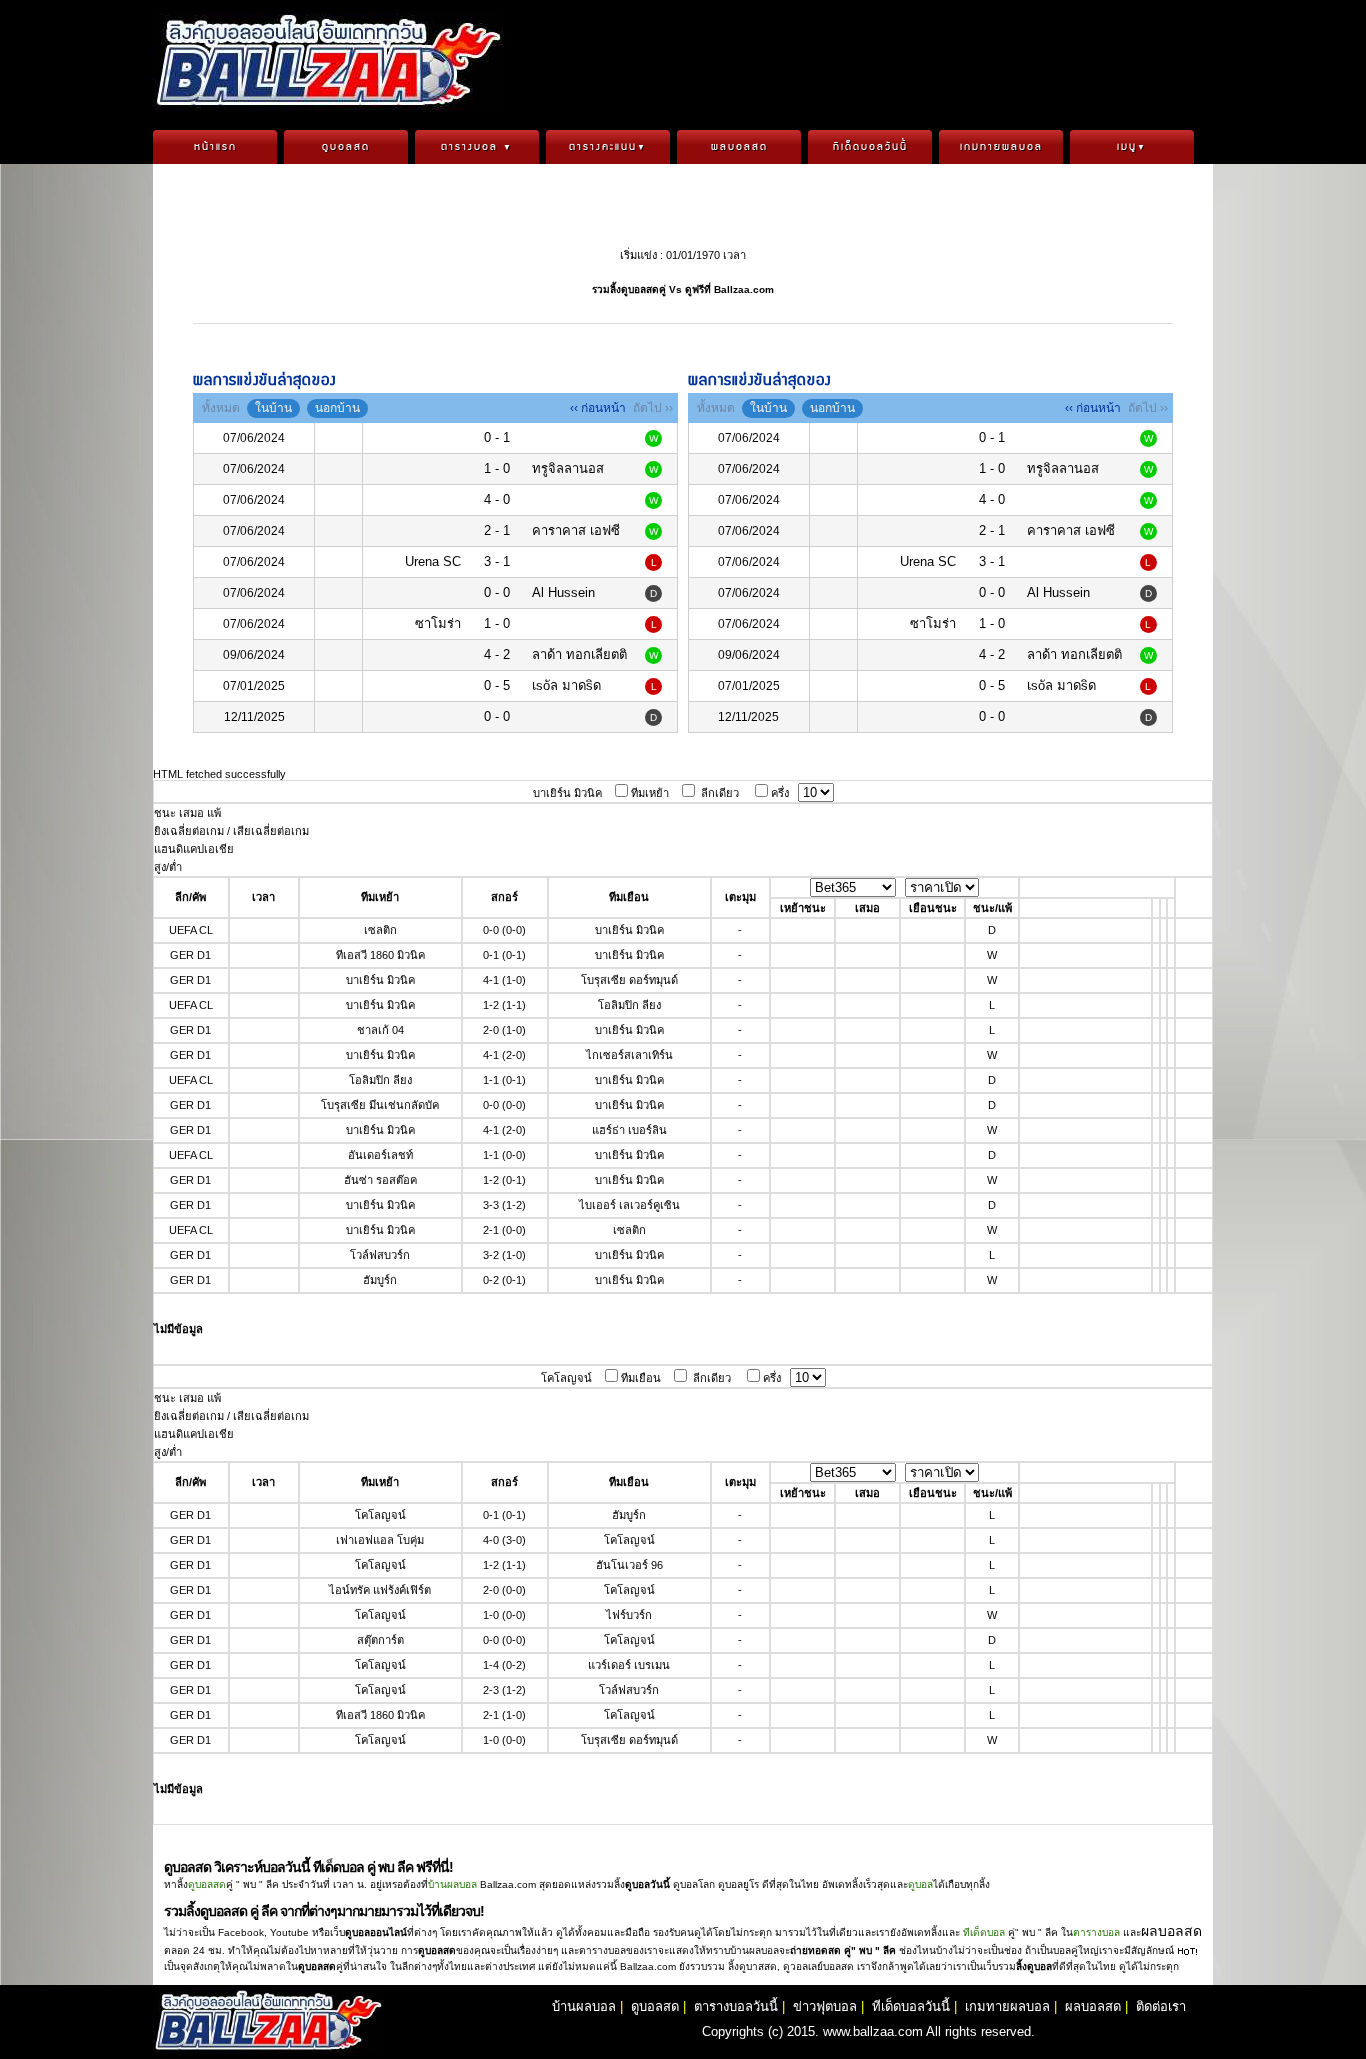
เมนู (1132, 147)
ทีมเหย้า (650, 793)
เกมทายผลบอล (1001, 147)
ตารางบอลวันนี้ (736, 2006)
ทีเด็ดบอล (984, 1932)
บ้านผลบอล (452, 1884)
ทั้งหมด (221, 408)
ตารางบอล (477, 147)
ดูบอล (920, 1884)
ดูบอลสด (346, 147)
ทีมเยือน (641, 1378)
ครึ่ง (780, 793)
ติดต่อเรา (1161, 2006)
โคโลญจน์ (566, 1378)
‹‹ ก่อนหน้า (598, 408)
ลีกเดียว (720, 793)
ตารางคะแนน (608, 147)
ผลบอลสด (739, 147)
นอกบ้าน (337, 408)
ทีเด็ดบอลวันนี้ (870, 147)
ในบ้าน (273, 408)
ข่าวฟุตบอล (825, 2006)
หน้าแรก (215, 147)
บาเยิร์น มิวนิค (567, 793)
